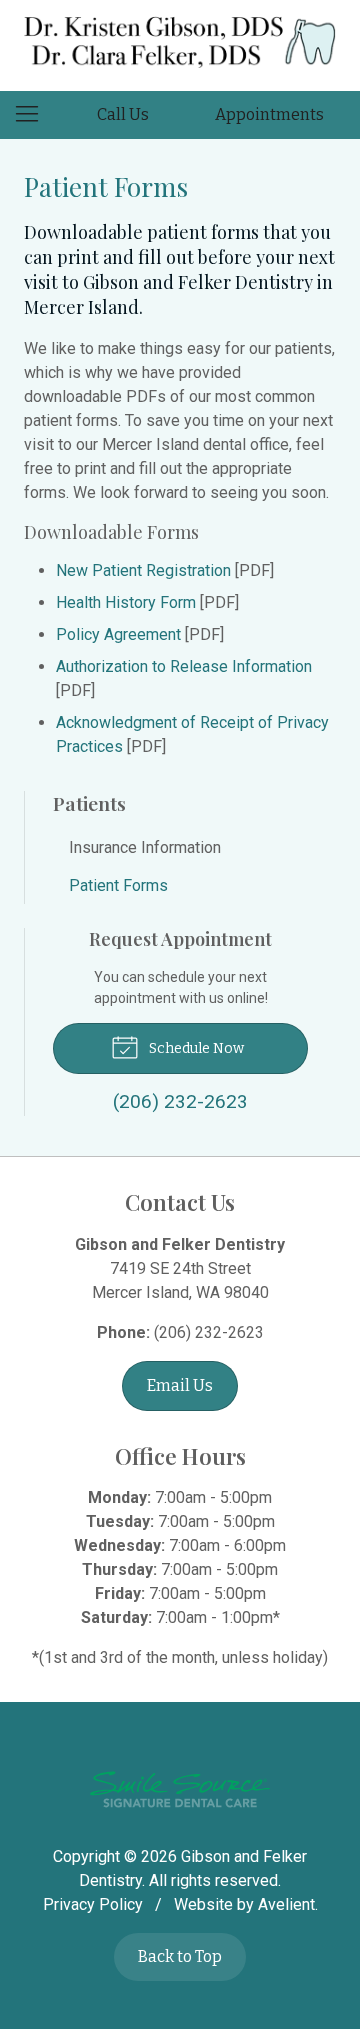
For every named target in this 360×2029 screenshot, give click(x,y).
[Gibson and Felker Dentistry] (180, 42)
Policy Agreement (118, 634)
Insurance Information (145, 847)
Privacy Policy (93, 1904)
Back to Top (180, 1956)
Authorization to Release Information (184, 666)
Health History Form (126, 602)
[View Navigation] (34, 115)
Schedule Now (195, 1048)
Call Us (123, 114)
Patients (89, 803)
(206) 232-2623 (209, 1332)
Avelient (286, 1904)
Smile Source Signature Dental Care (180, 1789)
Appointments (269, 114)
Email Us (180, 1385)
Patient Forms (118, 885)
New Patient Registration (143, 570)
